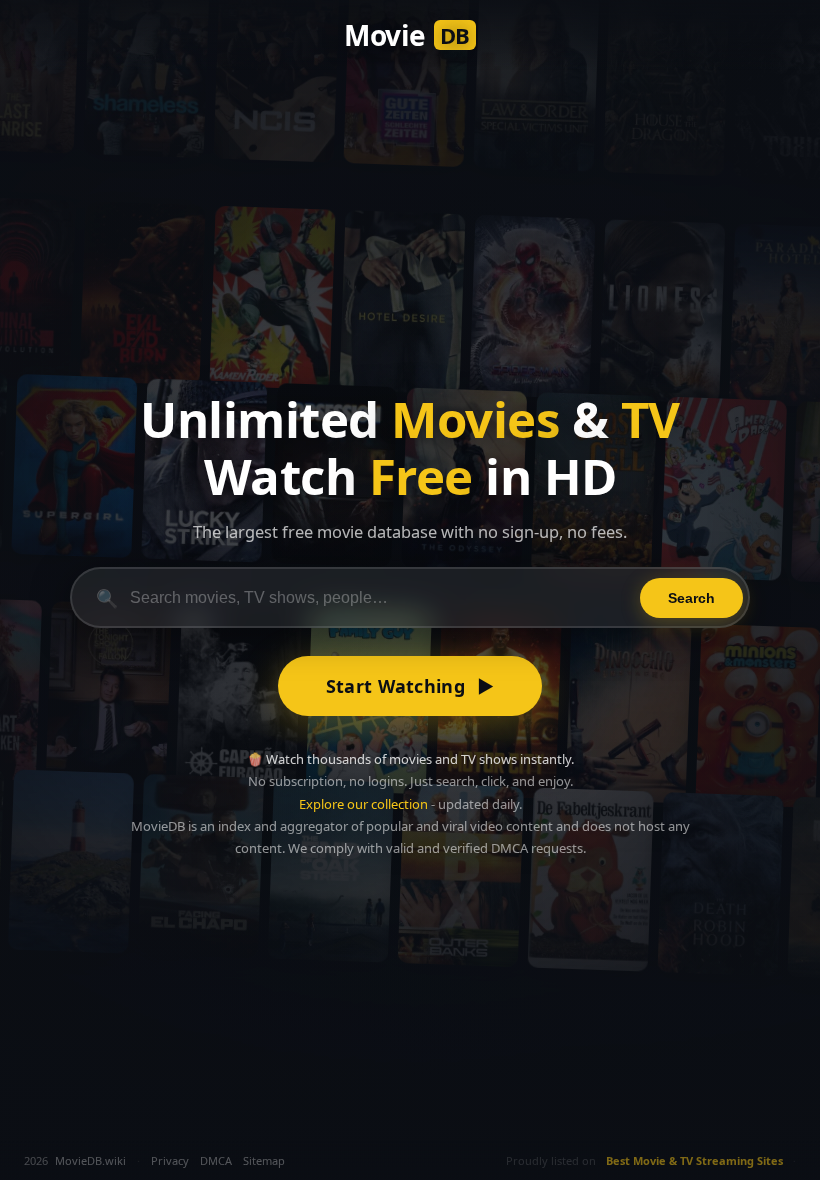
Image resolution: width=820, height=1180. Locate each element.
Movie (407, 35)
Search (691, 598)
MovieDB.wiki (90, 1160)
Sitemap (264, 1160)
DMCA (216, 1160)
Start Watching (410, 686)
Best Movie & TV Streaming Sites (694, 1160)
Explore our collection (363, 804)
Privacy (170, 1160)
